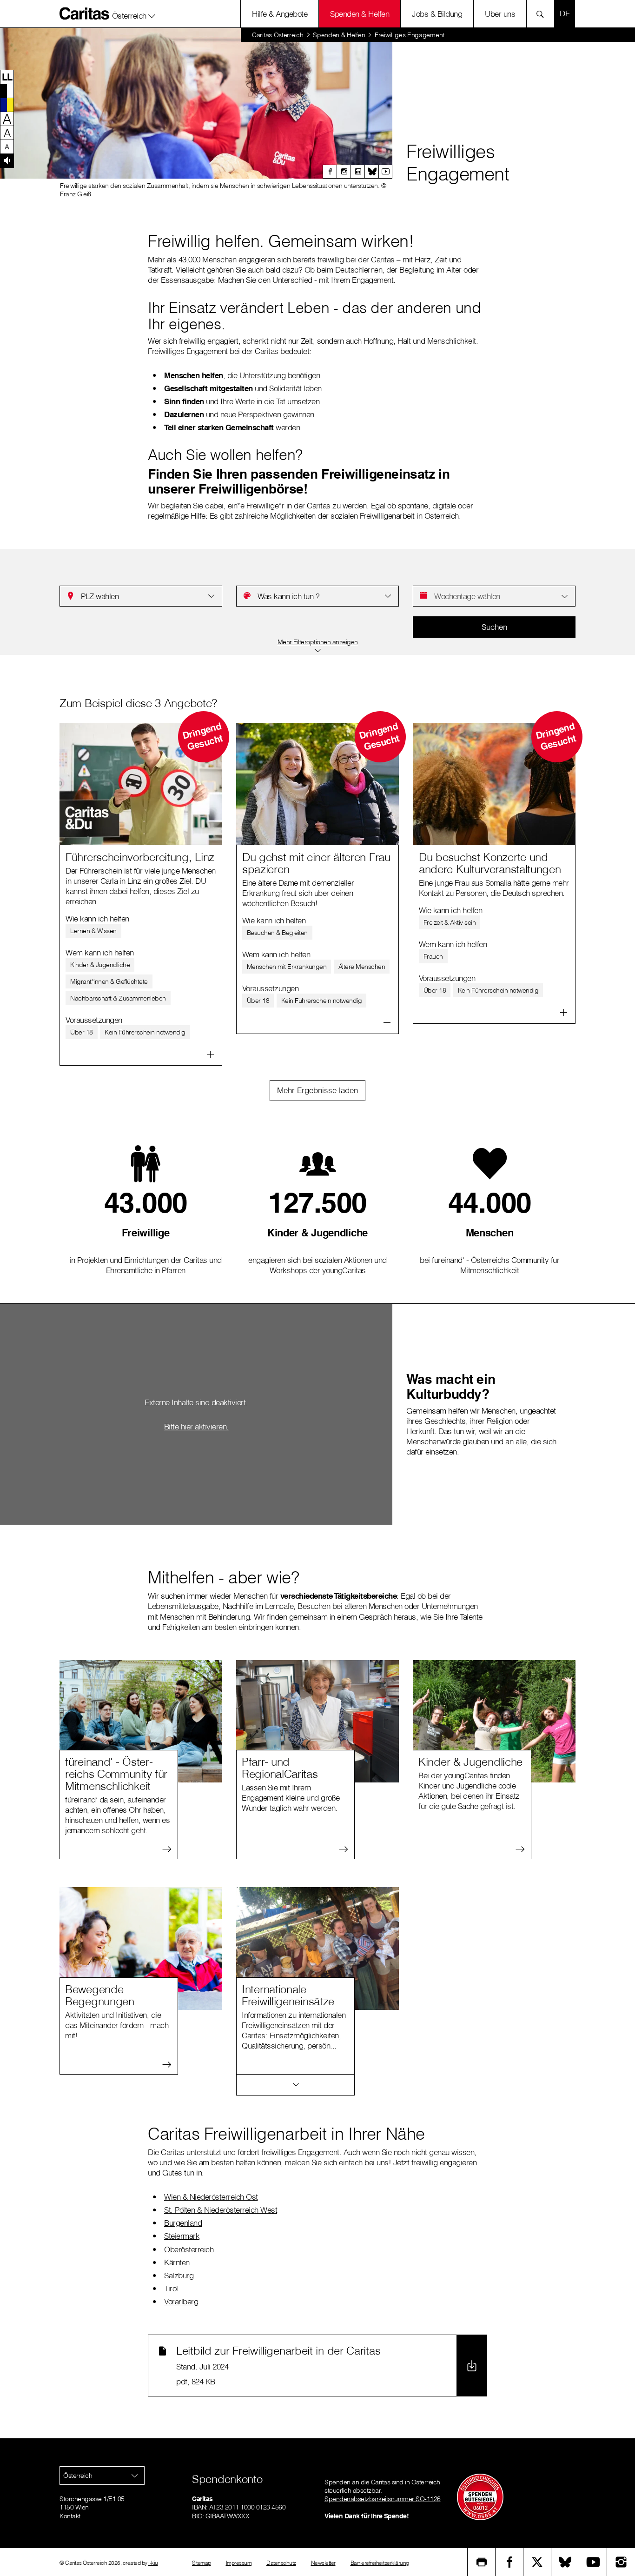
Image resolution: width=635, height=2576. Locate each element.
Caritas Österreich (278, 35)
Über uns (500, 14)
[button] (134, 13)
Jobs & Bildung (437, 14)
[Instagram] (344, 172)
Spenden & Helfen (360, 14)
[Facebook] (330, 172)
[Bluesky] (371, 172)
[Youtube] (385, 172)
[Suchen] (543, 14)
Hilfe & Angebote (280, 14)
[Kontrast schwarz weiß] (7, 91)
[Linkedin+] (357, 172)
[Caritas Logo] (85, 13)
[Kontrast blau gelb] (7, 105)
